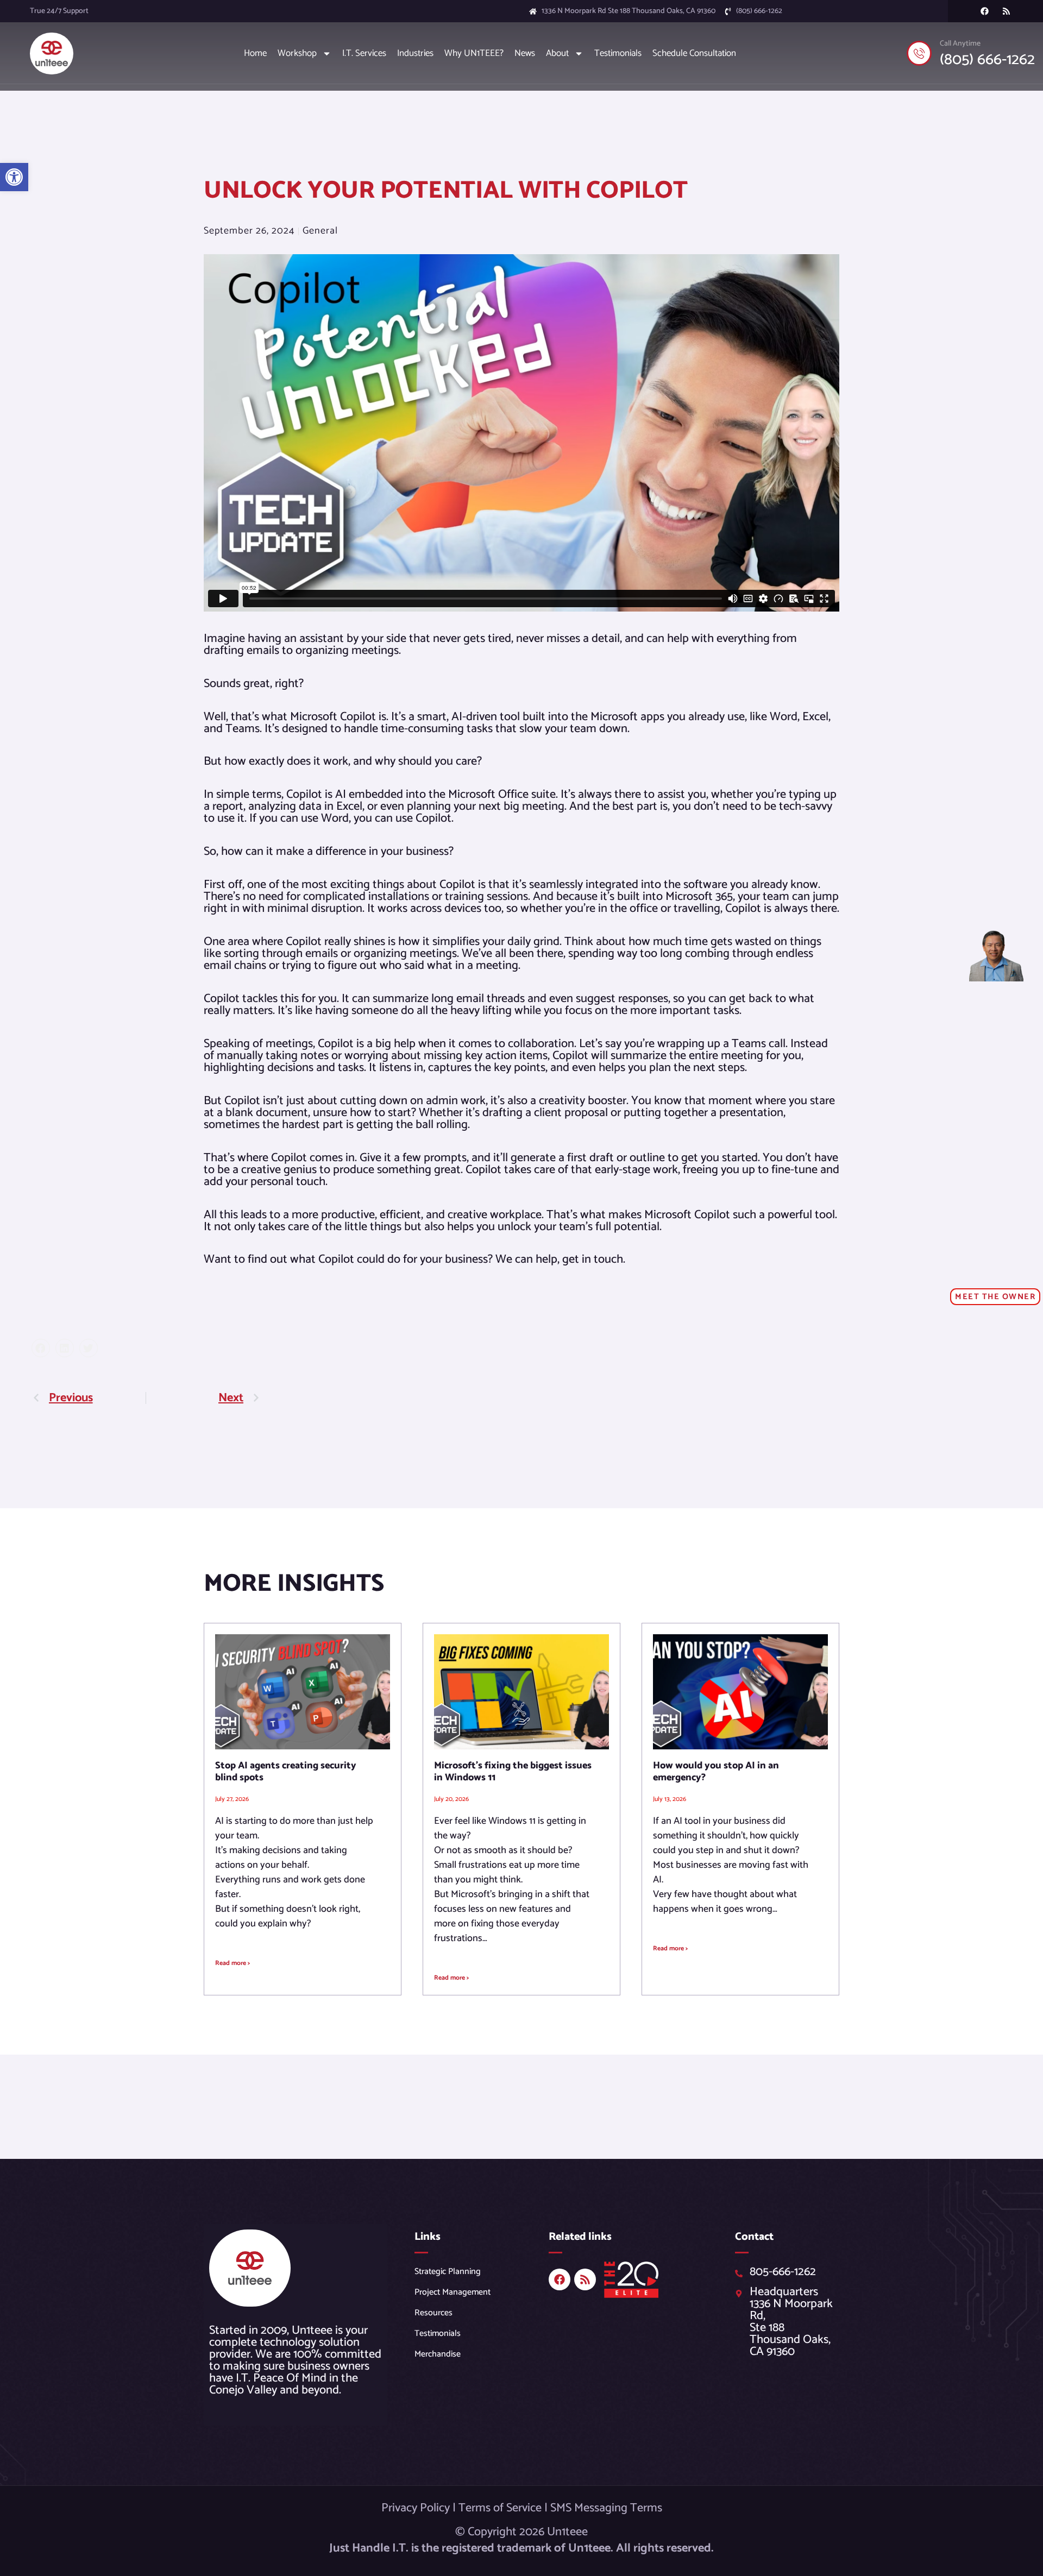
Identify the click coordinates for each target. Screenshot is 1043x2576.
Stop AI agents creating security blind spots (286, 1772)
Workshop (297, 53)
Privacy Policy (416, 2508)
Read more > (233, 1963)
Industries (415, 53)
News (525, 53)
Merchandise (438, 2354)
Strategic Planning (448, 2272)
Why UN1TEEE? (474, 53)
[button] (14, 177)
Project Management (453, 2292)
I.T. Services (364, 53)
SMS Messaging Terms (606, 2508)
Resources (433, 2313)
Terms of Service (500, 2508)
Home (255, 53)
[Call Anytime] (919, 53)
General (320, 231)
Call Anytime (960, 44)
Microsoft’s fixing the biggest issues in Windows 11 (513, 1772)
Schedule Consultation (694, 53)
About (557, 53)
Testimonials (618, 53)
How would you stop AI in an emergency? (716, 1772)
